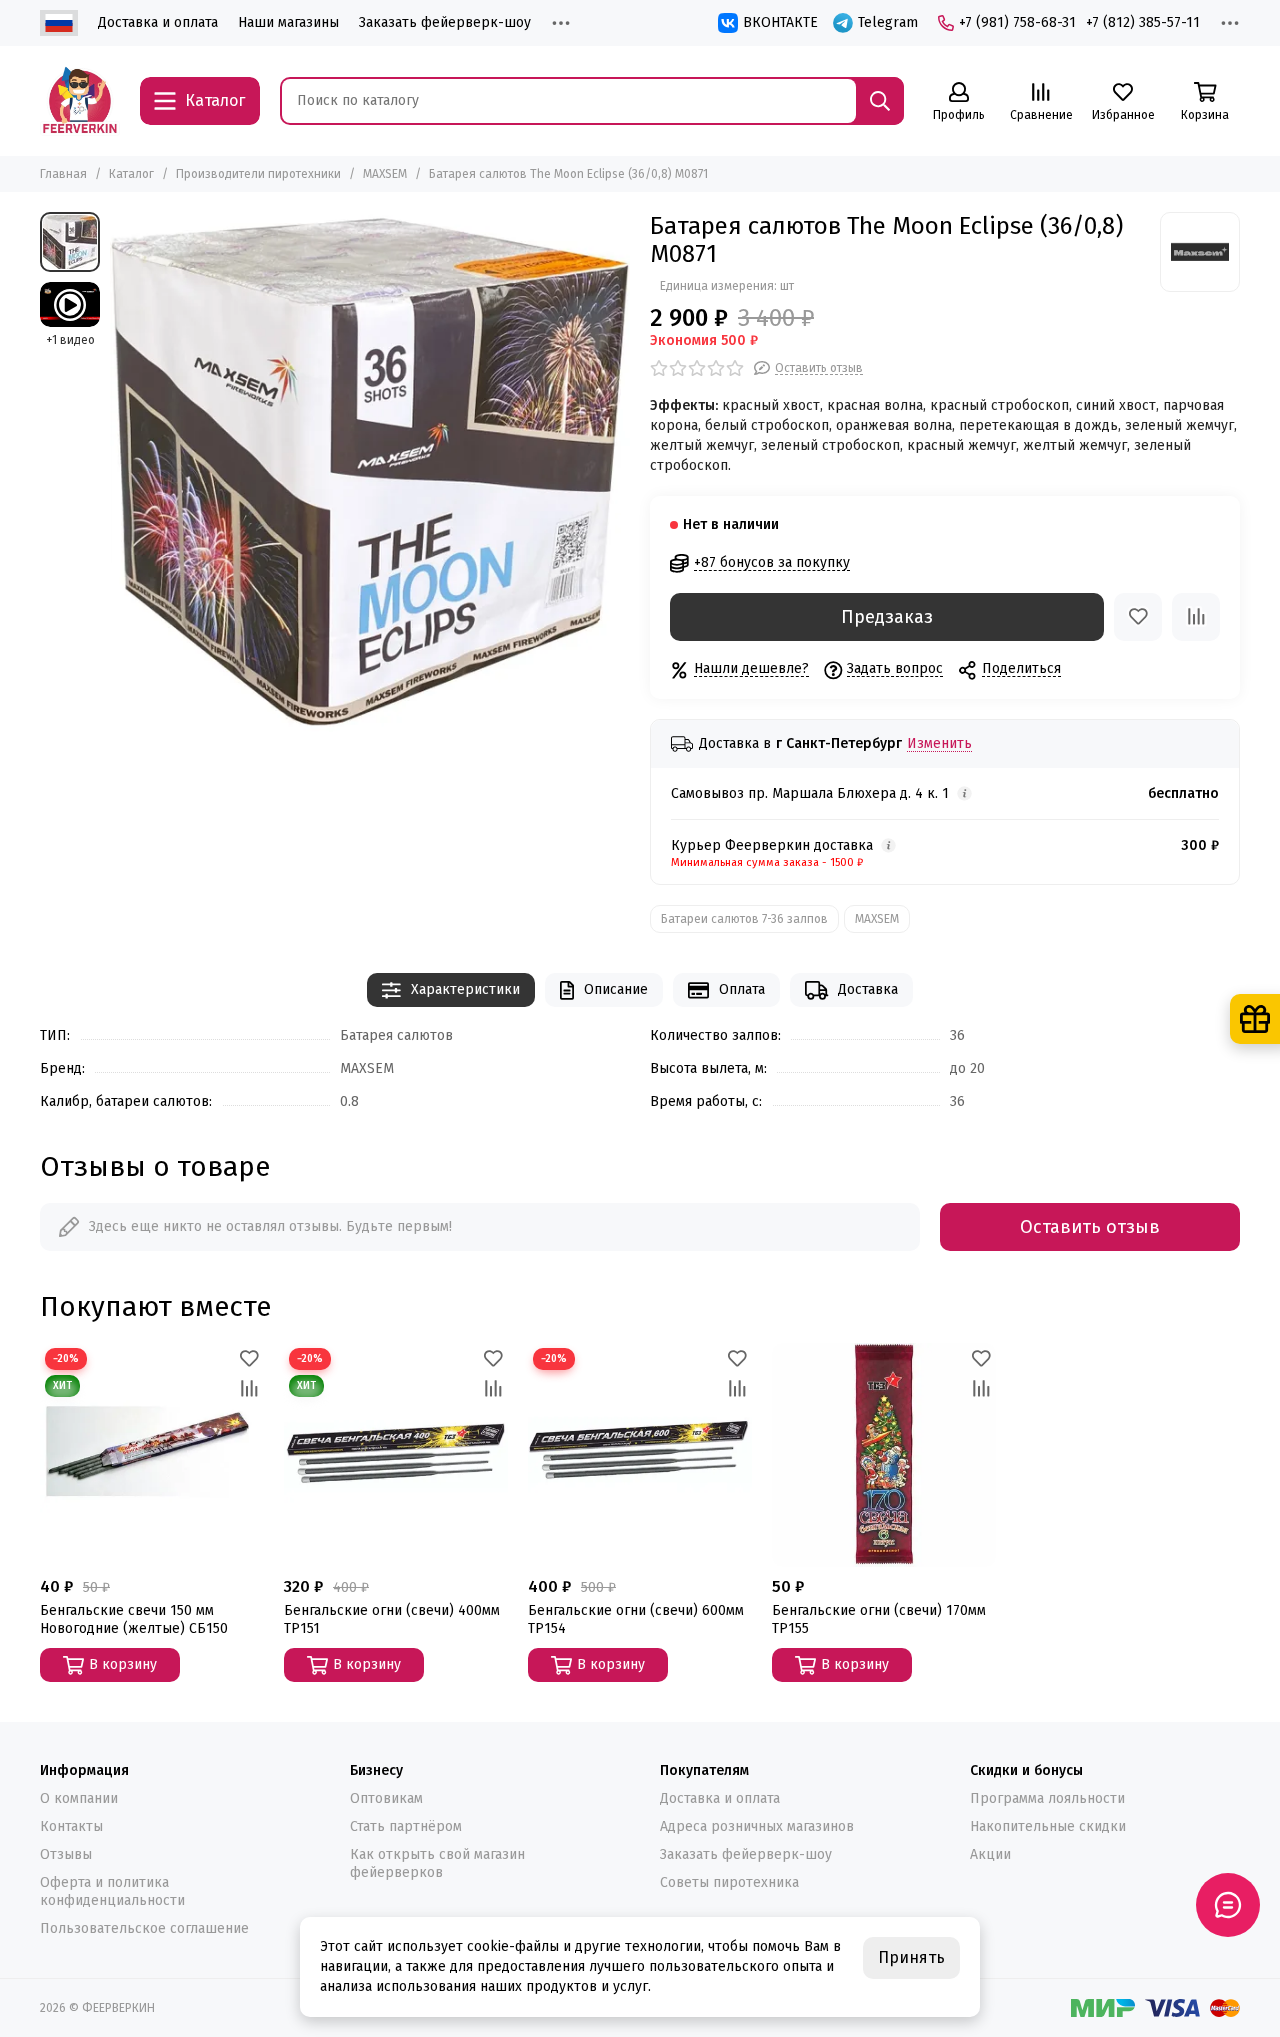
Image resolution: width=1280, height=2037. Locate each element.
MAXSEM (385, 174)
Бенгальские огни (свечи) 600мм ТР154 (636, 1619)
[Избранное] (1138, 617)
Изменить (939, 744)
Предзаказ (887, 617)
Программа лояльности (1047, 1798)
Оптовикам (386, 1798)
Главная (63, 174)
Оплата (742, 989)
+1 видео (70, 340)
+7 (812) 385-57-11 (1143, 22)
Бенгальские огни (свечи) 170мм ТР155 (879, 1619)
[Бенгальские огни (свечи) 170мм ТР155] (884, 1455)
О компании (79, 1798)
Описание (616, 989)
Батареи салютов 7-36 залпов (744, 919)
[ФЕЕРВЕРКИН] (80, 101)
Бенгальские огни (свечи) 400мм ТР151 (392, 1619)
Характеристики (465, 989)
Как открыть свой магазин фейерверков (437, 1863)
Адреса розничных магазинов (757, 1826)
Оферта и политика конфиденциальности (112, 1891)
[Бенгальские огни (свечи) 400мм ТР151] (396, 1455)
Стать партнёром (406, 1826)
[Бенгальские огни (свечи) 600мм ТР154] (640, 1455)
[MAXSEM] (1200, 252)
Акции (990, 1854)
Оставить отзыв (1090, 1227)
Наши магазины (288, 22)
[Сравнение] (1196, 617)
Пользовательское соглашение (144, 1928)
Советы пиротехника (729, 1882)
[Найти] (880, 101)
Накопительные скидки (1048, 1826)
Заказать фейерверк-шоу (445, 22)
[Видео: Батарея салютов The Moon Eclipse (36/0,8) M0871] (70, 304)
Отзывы (66, 1854)
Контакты (71, 1826)
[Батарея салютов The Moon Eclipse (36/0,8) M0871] (370, 472)
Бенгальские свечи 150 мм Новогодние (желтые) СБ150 (134, 1619)
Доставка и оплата (158, 22)
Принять (911, 1957)
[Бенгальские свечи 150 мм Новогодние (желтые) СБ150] (152, 1455)
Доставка (868, 989)
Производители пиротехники (258, 174)
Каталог (131, 174)
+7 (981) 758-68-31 (1017, 22)
